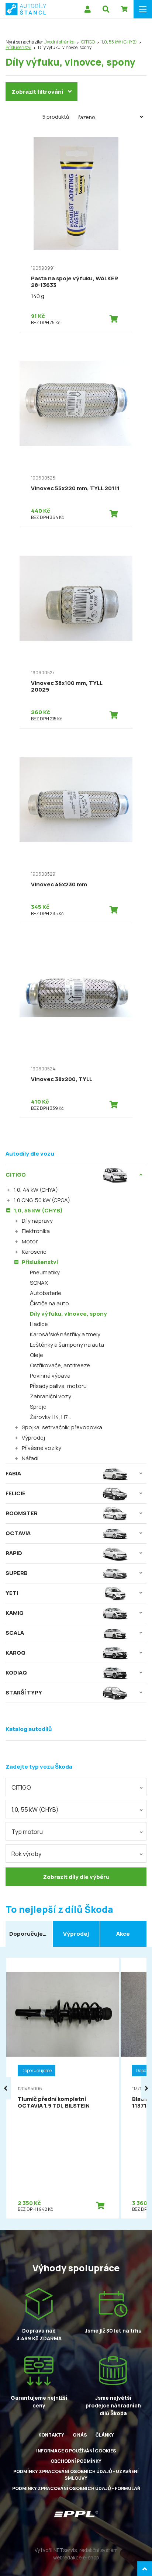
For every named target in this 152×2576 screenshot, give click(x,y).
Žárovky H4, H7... (50, 1417)
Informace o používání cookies (76, 2451)
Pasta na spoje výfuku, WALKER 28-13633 (75, 282)
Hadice (39, 1324)
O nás (80, 2435)
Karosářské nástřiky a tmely (65, 1334)
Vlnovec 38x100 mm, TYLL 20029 (67, 686)
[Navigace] (143, 9)
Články (105, 2435)
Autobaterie (46, 1293)
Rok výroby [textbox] (26, 1854)
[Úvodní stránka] (26, 9)
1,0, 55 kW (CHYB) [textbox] (35, 1810)
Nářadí (30, 1458)
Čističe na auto (49, 1303)
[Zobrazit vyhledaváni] (106, 9)
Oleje (37, 1355)
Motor (30, 1241)
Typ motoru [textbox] (27, 1832)
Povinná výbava (50, 1376)
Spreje (38, 1407)
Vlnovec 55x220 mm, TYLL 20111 (75, 488)
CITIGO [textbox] (21, 1787)
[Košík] (124, 9)
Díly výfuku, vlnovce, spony (68, 1314)
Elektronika (36, 1231)
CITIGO (88, 42)
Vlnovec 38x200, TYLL (62, 1079)
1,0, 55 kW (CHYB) (119, 42)
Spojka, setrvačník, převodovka (62, 1427)
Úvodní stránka (59, 42)
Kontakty (51, 2435)
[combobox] (76, 1787)
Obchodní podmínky (76, 2461)
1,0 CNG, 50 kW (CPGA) (42, 1200)
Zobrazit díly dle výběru (76, 1877)
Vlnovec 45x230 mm (59, 884)
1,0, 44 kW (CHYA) (36, 1190)
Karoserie (34, 1252)
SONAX (39, 1283)
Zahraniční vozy (51, 1396)
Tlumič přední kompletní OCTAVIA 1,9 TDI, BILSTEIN (54, 2102)
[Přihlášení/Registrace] (87, 9)
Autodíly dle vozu (30, 1154)
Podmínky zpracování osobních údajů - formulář (76, 2488)
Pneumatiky (45, 1272)
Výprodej (33, 1438)
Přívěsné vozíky (42, 1448)
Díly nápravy (37, 1221)
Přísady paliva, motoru (58, 1386)
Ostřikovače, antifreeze (60, 1365)
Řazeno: (87, 117)
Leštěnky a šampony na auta (67, 1345)
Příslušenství (18, 47)
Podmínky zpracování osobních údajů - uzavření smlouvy (76, 2475)
